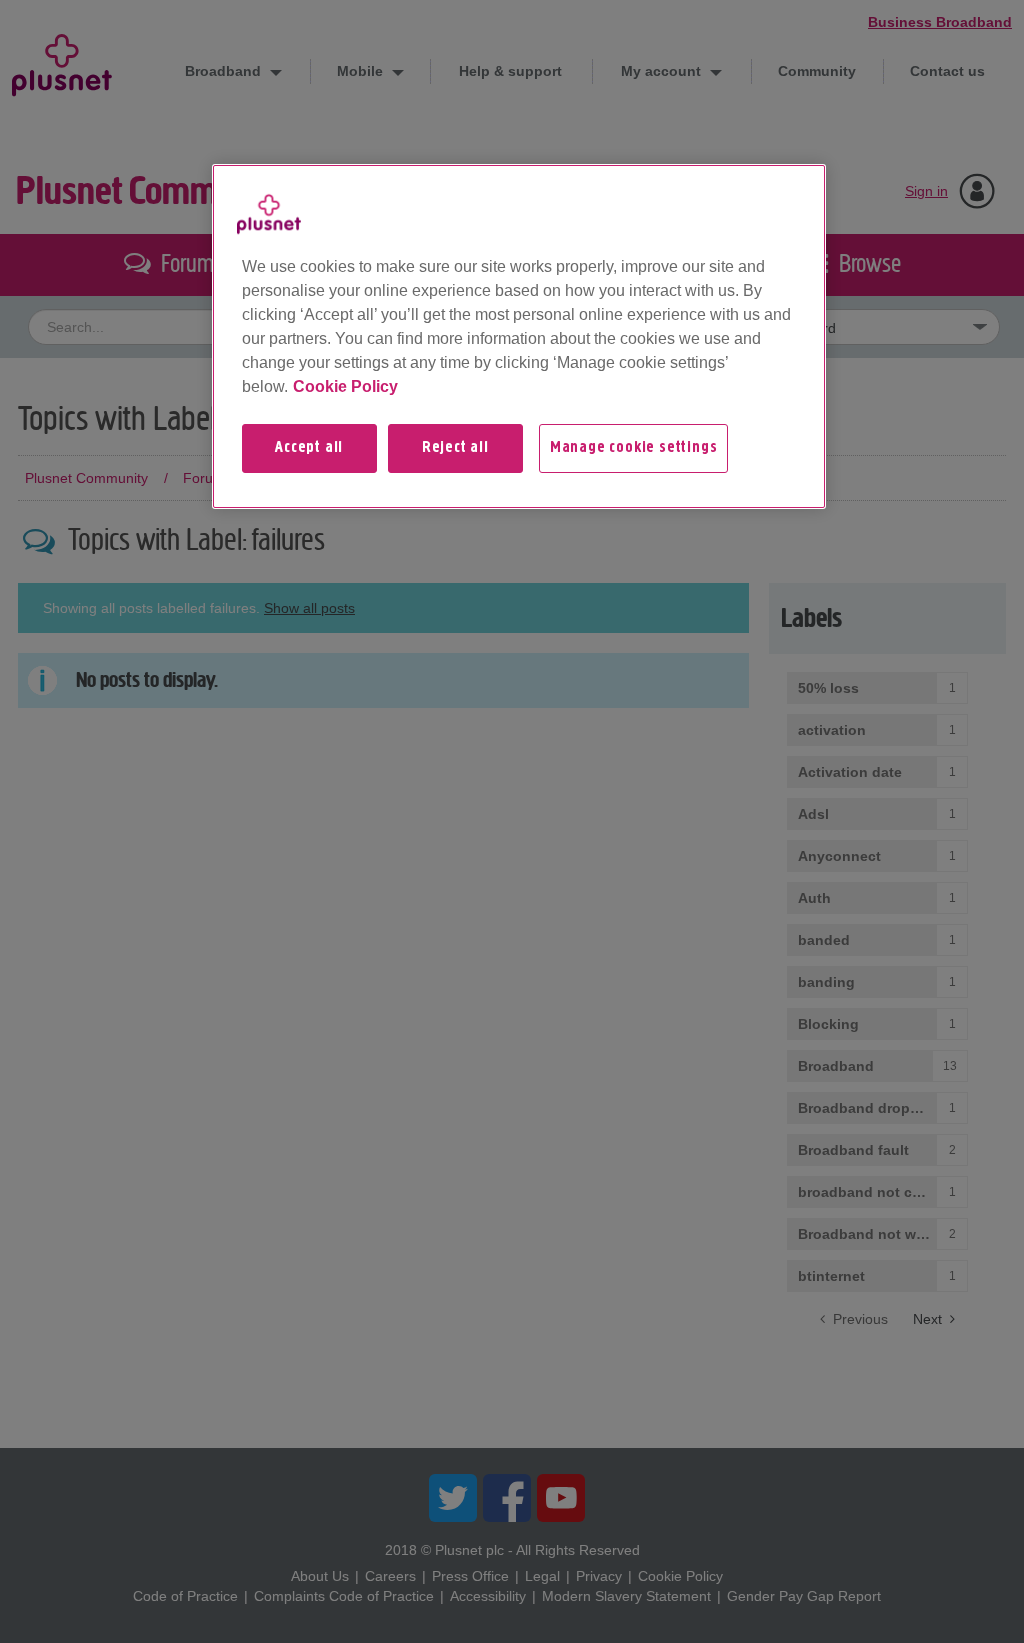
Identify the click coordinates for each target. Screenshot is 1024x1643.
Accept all (309, 448)
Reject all (455, 448)
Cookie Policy (345, 386)
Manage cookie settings (634, 448)
